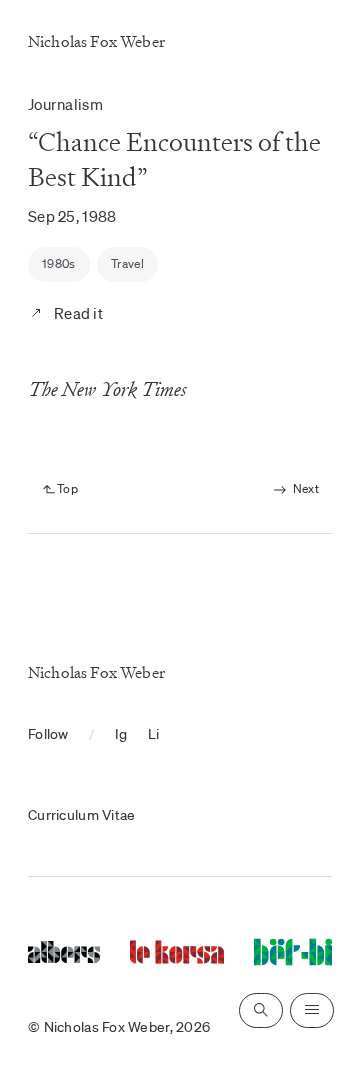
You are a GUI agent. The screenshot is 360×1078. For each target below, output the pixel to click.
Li (154, 734)
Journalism (65, 104)
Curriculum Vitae (81, 815)
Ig (121, 734)
